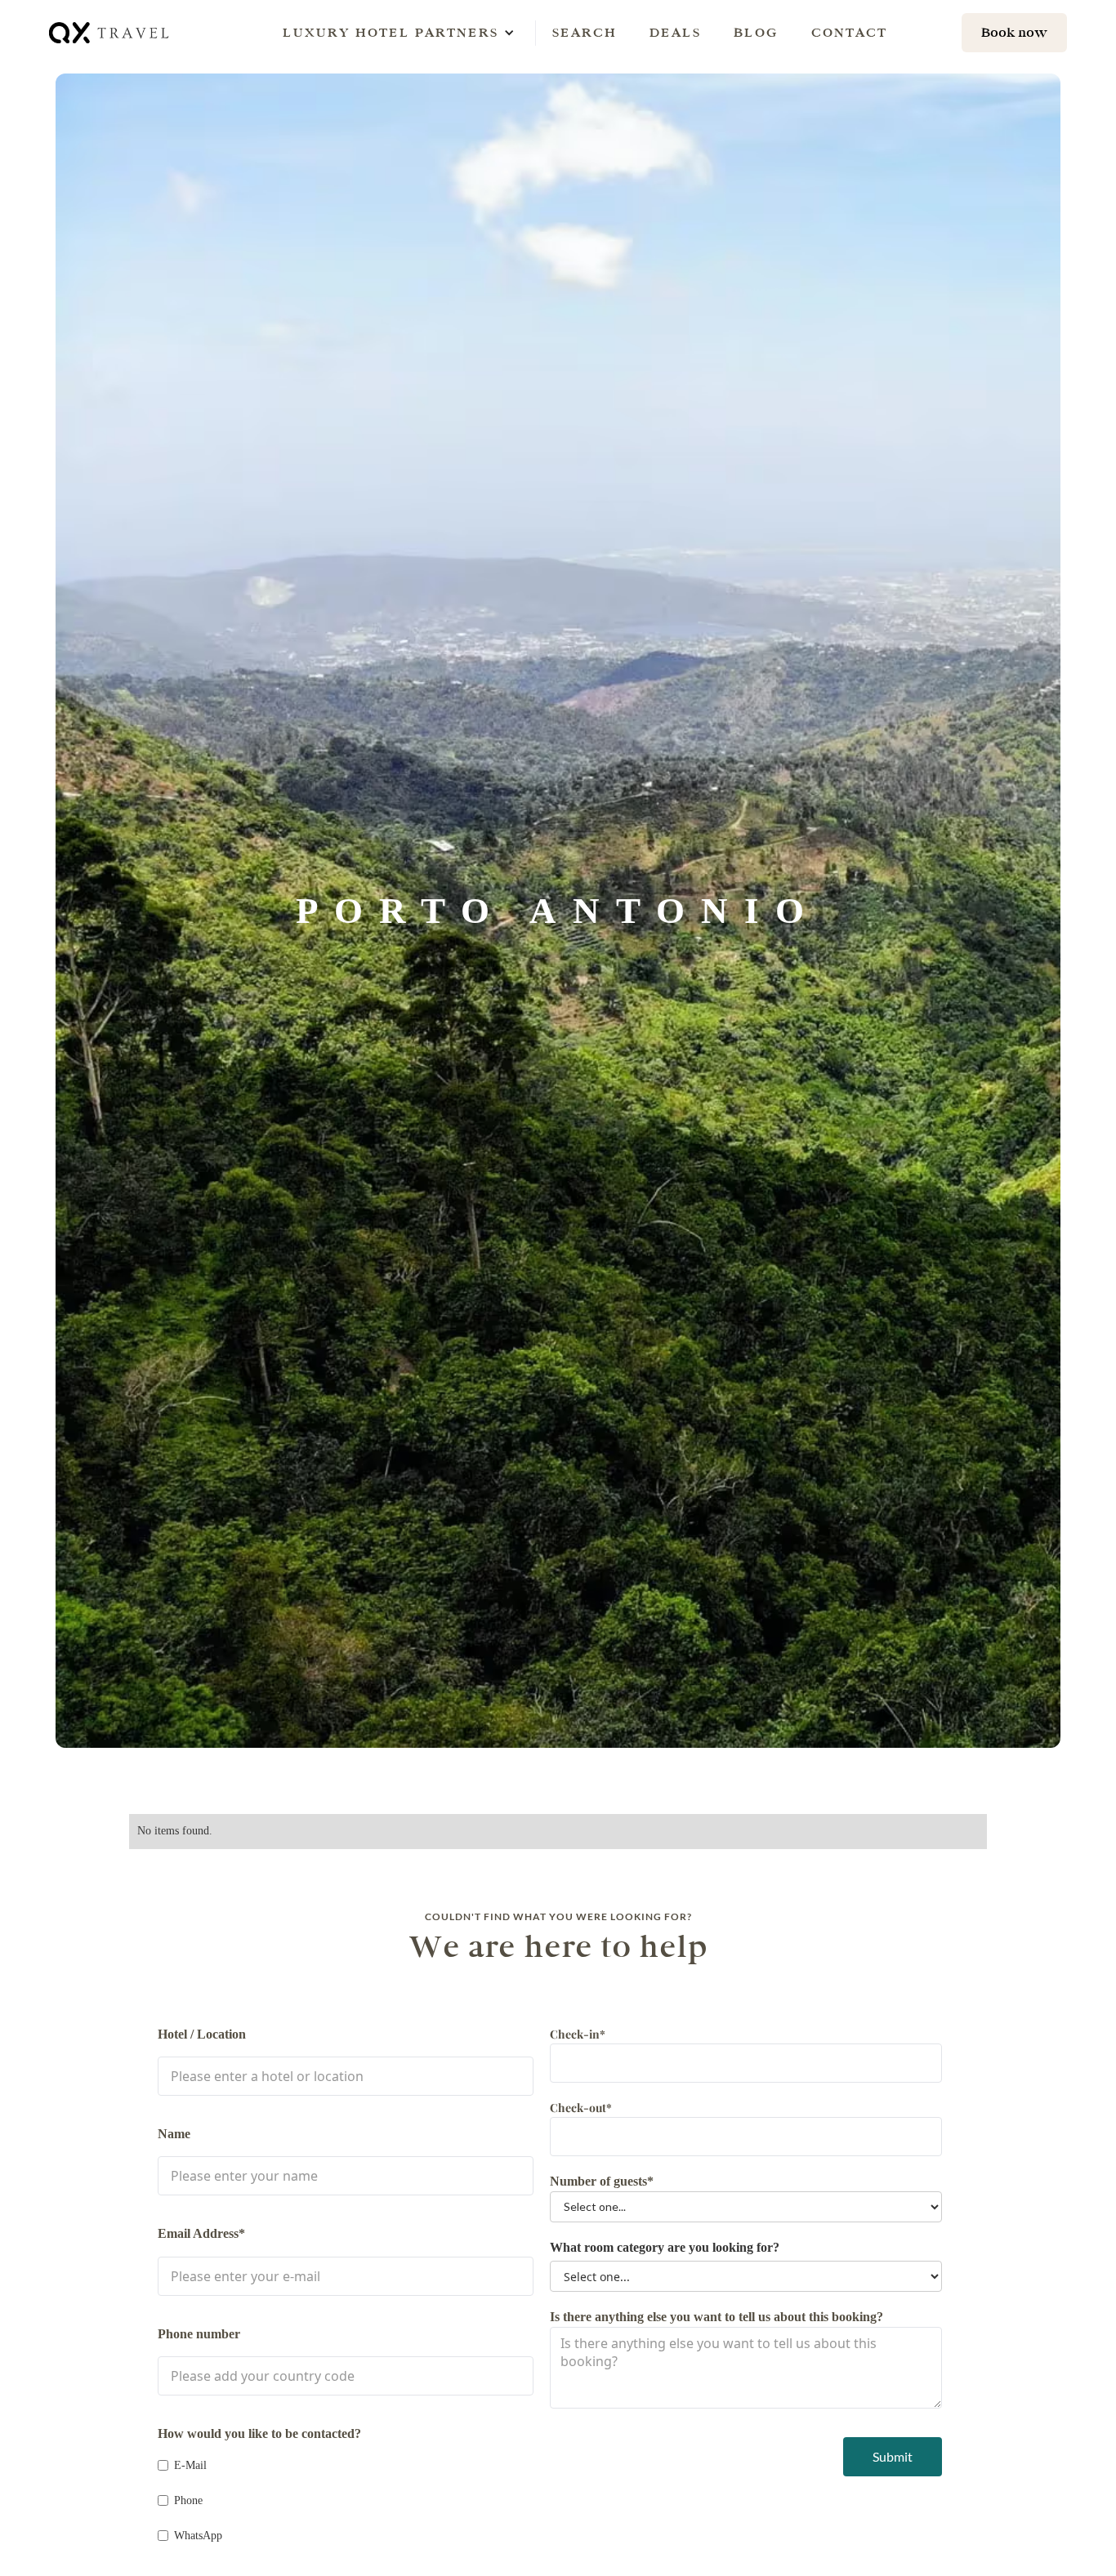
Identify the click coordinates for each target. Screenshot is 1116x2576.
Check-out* (581, 2108)
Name (174, 2134)
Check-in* (578, 2034)
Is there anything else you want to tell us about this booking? (716, 2317)
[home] (110, 32)
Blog (756, 32)
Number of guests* (602, 2181)
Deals (675, 32)
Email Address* (201, 2233)
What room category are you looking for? (665, 2247)
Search (585, 32)
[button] (391, 33)
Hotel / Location (202, 2034)
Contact (849, 32)
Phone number (199, 2334)
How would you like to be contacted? (259, 2433)
